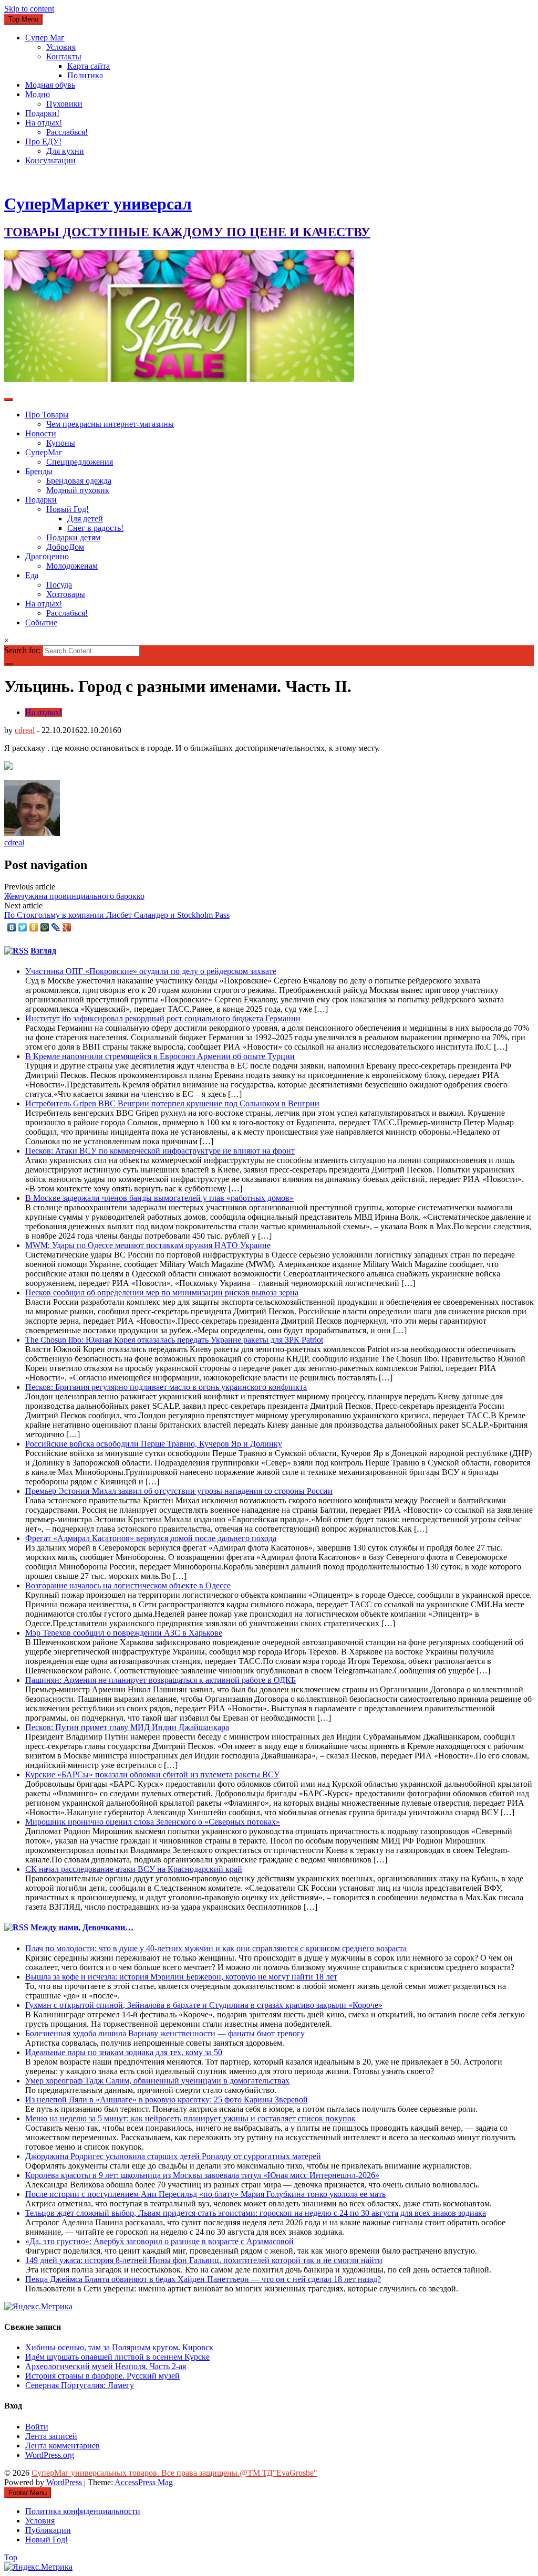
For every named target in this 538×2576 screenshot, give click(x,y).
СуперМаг (44, 452)
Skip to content (29, 9)
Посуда (59, 585)
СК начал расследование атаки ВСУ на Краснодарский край (134, 1869)
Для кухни (65, 151)
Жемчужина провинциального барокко (74, 896)
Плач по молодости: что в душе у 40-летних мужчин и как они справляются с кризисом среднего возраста (216, 1948)
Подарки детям (73, 537)
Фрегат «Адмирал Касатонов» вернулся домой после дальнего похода (151, 1538)
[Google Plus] (67, 927)
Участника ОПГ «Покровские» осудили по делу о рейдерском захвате (151, 971)
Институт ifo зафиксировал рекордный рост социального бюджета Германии (163, 1018)
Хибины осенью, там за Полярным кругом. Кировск (119, 2347)
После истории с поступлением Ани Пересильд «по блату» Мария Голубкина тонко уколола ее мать (205, 2194)
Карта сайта (89, 66)
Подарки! (42, 113)
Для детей (85, 519)
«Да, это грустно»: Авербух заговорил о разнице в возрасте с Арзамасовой (159, 2241)
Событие (41, 622)
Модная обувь (50, 85)
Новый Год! (68, 509)
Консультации (50, 160)
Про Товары (47, 415)
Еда (32, 575)
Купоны (61, 443)
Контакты (64, 56)
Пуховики (64, 104)
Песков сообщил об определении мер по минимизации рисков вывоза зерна (162, 1292)
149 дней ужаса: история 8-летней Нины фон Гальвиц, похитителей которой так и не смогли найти (204, 2260)
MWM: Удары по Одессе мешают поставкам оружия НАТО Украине (148, 1245)
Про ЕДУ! (43, 142)
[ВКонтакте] (12, 927)
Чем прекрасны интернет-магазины (110, 424)
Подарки (41, 500)
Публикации (48, 2530)
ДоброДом (65, 547)
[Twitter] (23, 927)
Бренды (39, 471)
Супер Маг (45, 38)
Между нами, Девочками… (82, 1927)
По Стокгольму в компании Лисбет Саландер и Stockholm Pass (117, 915)
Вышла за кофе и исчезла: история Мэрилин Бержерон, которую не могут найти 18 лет (181, 1977)
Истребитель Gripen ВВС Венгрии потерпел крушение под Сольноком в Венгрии (172, 1103)
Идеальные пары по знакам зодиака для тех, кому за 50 (124, 2052)
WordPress (65, 2482)
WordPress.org (50, 2455)
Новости (41, 433)
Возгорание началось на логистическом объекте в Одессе (128, 1585)
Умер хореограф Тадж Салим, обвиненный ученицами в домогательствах (157, 2081)
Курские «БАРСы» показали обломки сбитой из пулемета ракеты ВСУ (152, 1774)
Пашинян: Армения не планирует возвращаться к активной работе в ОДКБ (161, 1680)
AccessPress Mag (144, 2482)
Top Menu (23, 19)
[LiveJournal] (56, 927)
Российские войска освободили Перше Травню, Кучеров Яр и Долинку (154, 1444)
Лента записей (51, 2436)
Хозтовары (66, 594)
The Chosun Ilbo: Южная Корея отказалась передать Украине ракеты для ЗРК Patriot (174, 1340)
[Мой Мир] (45, 927)
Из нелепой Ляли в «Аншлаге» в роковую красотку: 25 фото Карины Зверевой (167, 2099)
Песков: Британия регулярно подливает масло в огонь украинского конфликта (166, 1387)
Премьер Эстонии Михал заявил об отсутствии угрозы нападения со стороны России (179, 1491)
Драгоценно (47, 556)
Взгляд (43, 951)
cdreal (25, 730)
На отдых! (44, 123)
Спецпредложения (80, 462)
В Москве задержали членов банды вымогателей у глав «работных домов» (159, 1198)
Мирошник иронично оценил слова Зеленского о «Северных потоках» (153, 1822)
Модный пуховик (78, 490)
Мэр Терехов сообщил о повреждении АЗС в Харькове (124, 1633)
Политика (85, 75)
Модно (38, 94)
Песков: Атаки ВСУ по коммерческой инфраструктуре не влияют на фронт (160, 1151)
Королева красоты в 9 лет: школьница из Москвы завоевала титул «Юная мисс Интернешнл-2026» (202, 2175)
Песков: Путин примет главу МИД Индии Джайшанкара (127, 1727)
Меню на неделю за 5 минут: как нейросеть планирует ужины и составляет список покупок (190, 2118)
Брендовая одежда (79, 481)
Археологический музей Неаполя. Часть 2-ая (106, 2366)
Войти (37, 2427)
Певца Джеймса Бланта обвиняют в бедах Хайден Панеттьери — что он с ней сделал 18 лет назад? (203, 2279)
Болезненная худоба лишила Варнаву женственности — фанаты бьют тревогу (165, 2033)
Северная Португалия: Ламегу (80, 2385)
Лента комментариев (63, 2446)
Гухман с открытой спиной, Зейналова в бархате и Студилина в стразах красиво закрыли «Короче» (204, 2005)
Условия (61, 47)
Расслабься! (67, 132)
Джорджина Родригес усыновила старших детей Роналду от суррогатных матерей (173, 2156)
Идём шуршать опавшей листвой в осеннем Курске (117, 2357)
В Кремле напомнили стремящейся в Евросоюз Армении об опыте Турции (160, 1056)
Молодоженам (72, 566)
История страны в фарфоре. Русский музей (102, 2376)
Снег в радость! (95, 528)
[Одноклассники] (34, 927)
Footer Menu (28, 2493)
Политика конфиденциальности (83, 2511)
